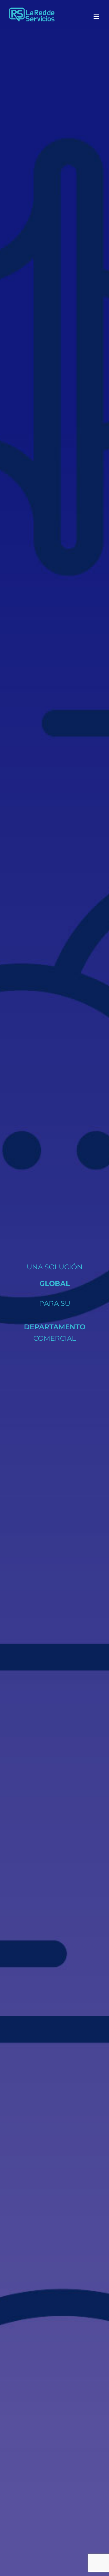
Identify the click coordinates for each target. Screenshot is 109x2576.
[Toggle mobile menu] (97, 17)
